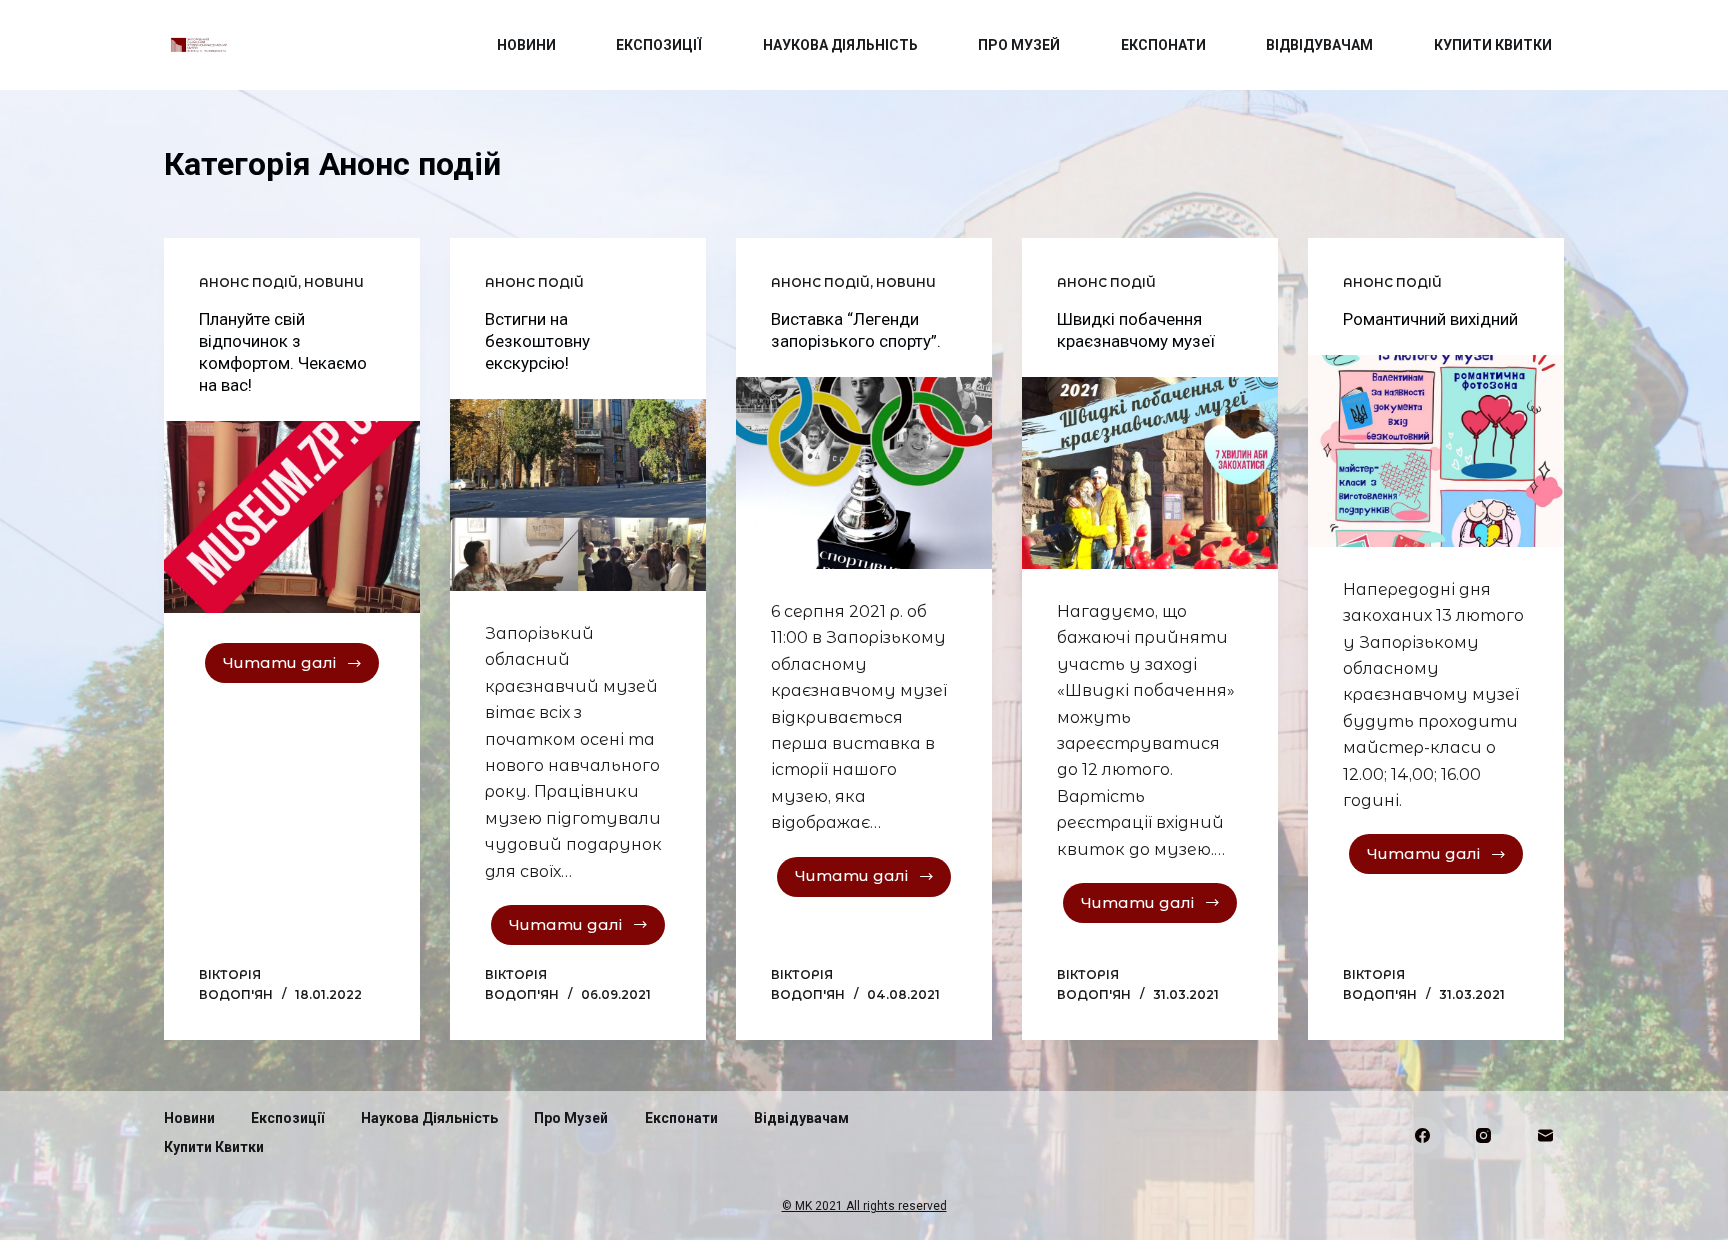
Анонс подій (248, 282)
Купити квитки (1493, 45)
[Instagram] (1484, 1136)
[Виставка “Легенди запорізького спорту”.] (864, 473)
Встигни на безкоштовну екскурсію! (537, 341)
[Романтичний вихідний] (1436, 451)
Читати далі (279, 662)
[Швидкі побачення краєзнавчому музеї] (1150, 473)
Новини (526, 45)
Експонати (1163, 45)
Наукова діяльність (840, 45)
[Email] (1546, 1136)
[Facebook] (1423, 1136)
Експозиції (659, 45)
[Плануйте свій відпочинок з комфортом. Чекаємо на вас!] (292, 517)
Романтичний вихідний (1430, 319)
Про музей (1019, 45)
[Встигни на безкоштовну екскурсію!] (578, 495)
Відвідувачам (1319, 45)
